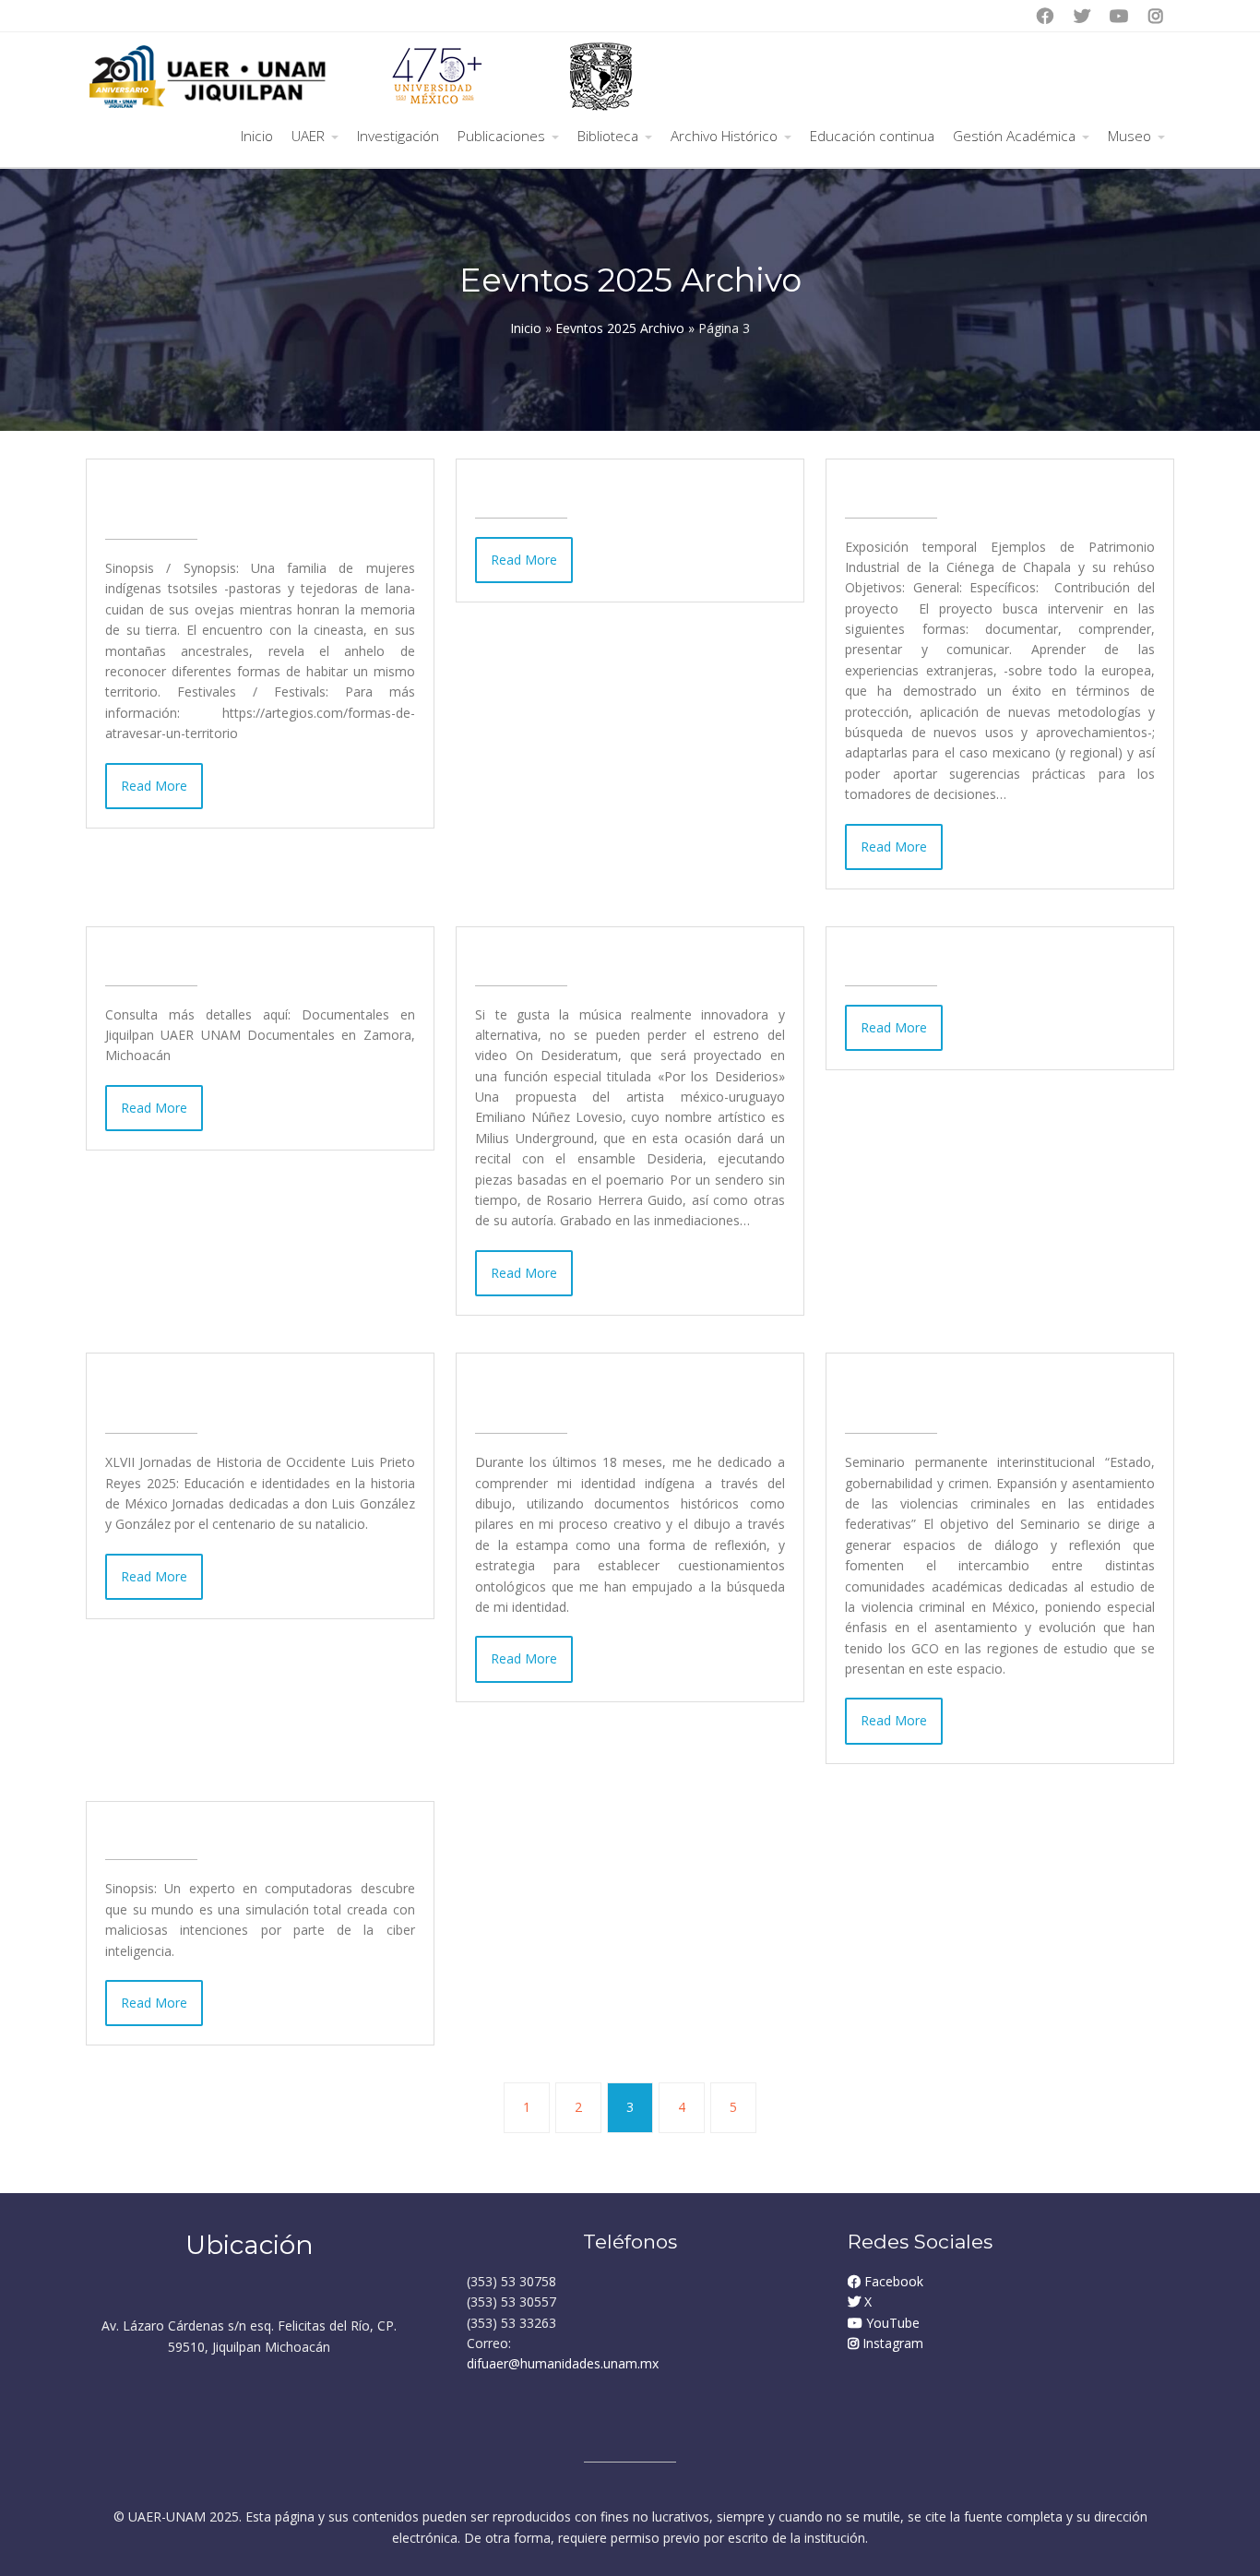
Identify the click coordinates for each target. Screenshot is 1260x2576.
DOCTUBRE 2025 (184, 956)
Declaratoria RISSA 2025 (583, 488)
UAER (308, 136)
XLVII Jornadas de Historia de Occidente (237, 1393)
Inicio (257, 136)
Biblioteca (608, 136)
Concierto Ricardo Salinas (960, 956)
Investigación (398, 136)
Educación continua (872, 136)
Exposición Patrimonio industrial (993, 488)
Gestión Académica (1014, 136)
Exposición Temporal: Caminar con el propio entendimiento (612, 1393)
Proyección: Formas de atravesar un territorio (252, 499)
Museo (1129, 136)
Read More (154, 786)
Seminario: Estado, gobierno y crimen (980, 1393)
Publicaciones (501, 136)
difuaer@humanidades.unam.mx (563, 2363)
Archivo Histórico (724, 136)
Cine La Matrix (170, 1831)
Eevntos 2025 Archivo (620, 328)
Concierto (519, 956)
